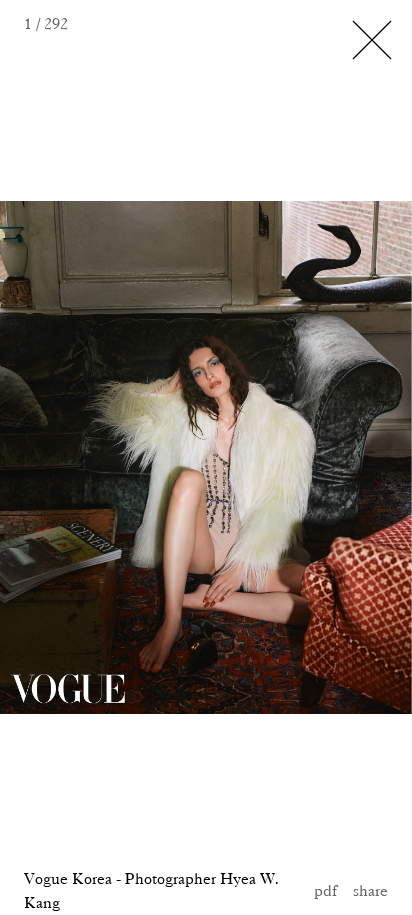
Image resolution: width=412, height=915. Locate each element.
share (370, 890)
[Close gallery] (372, 40)
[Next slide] (274, 457)
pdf (325, 890)
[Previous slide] (68, 457)
